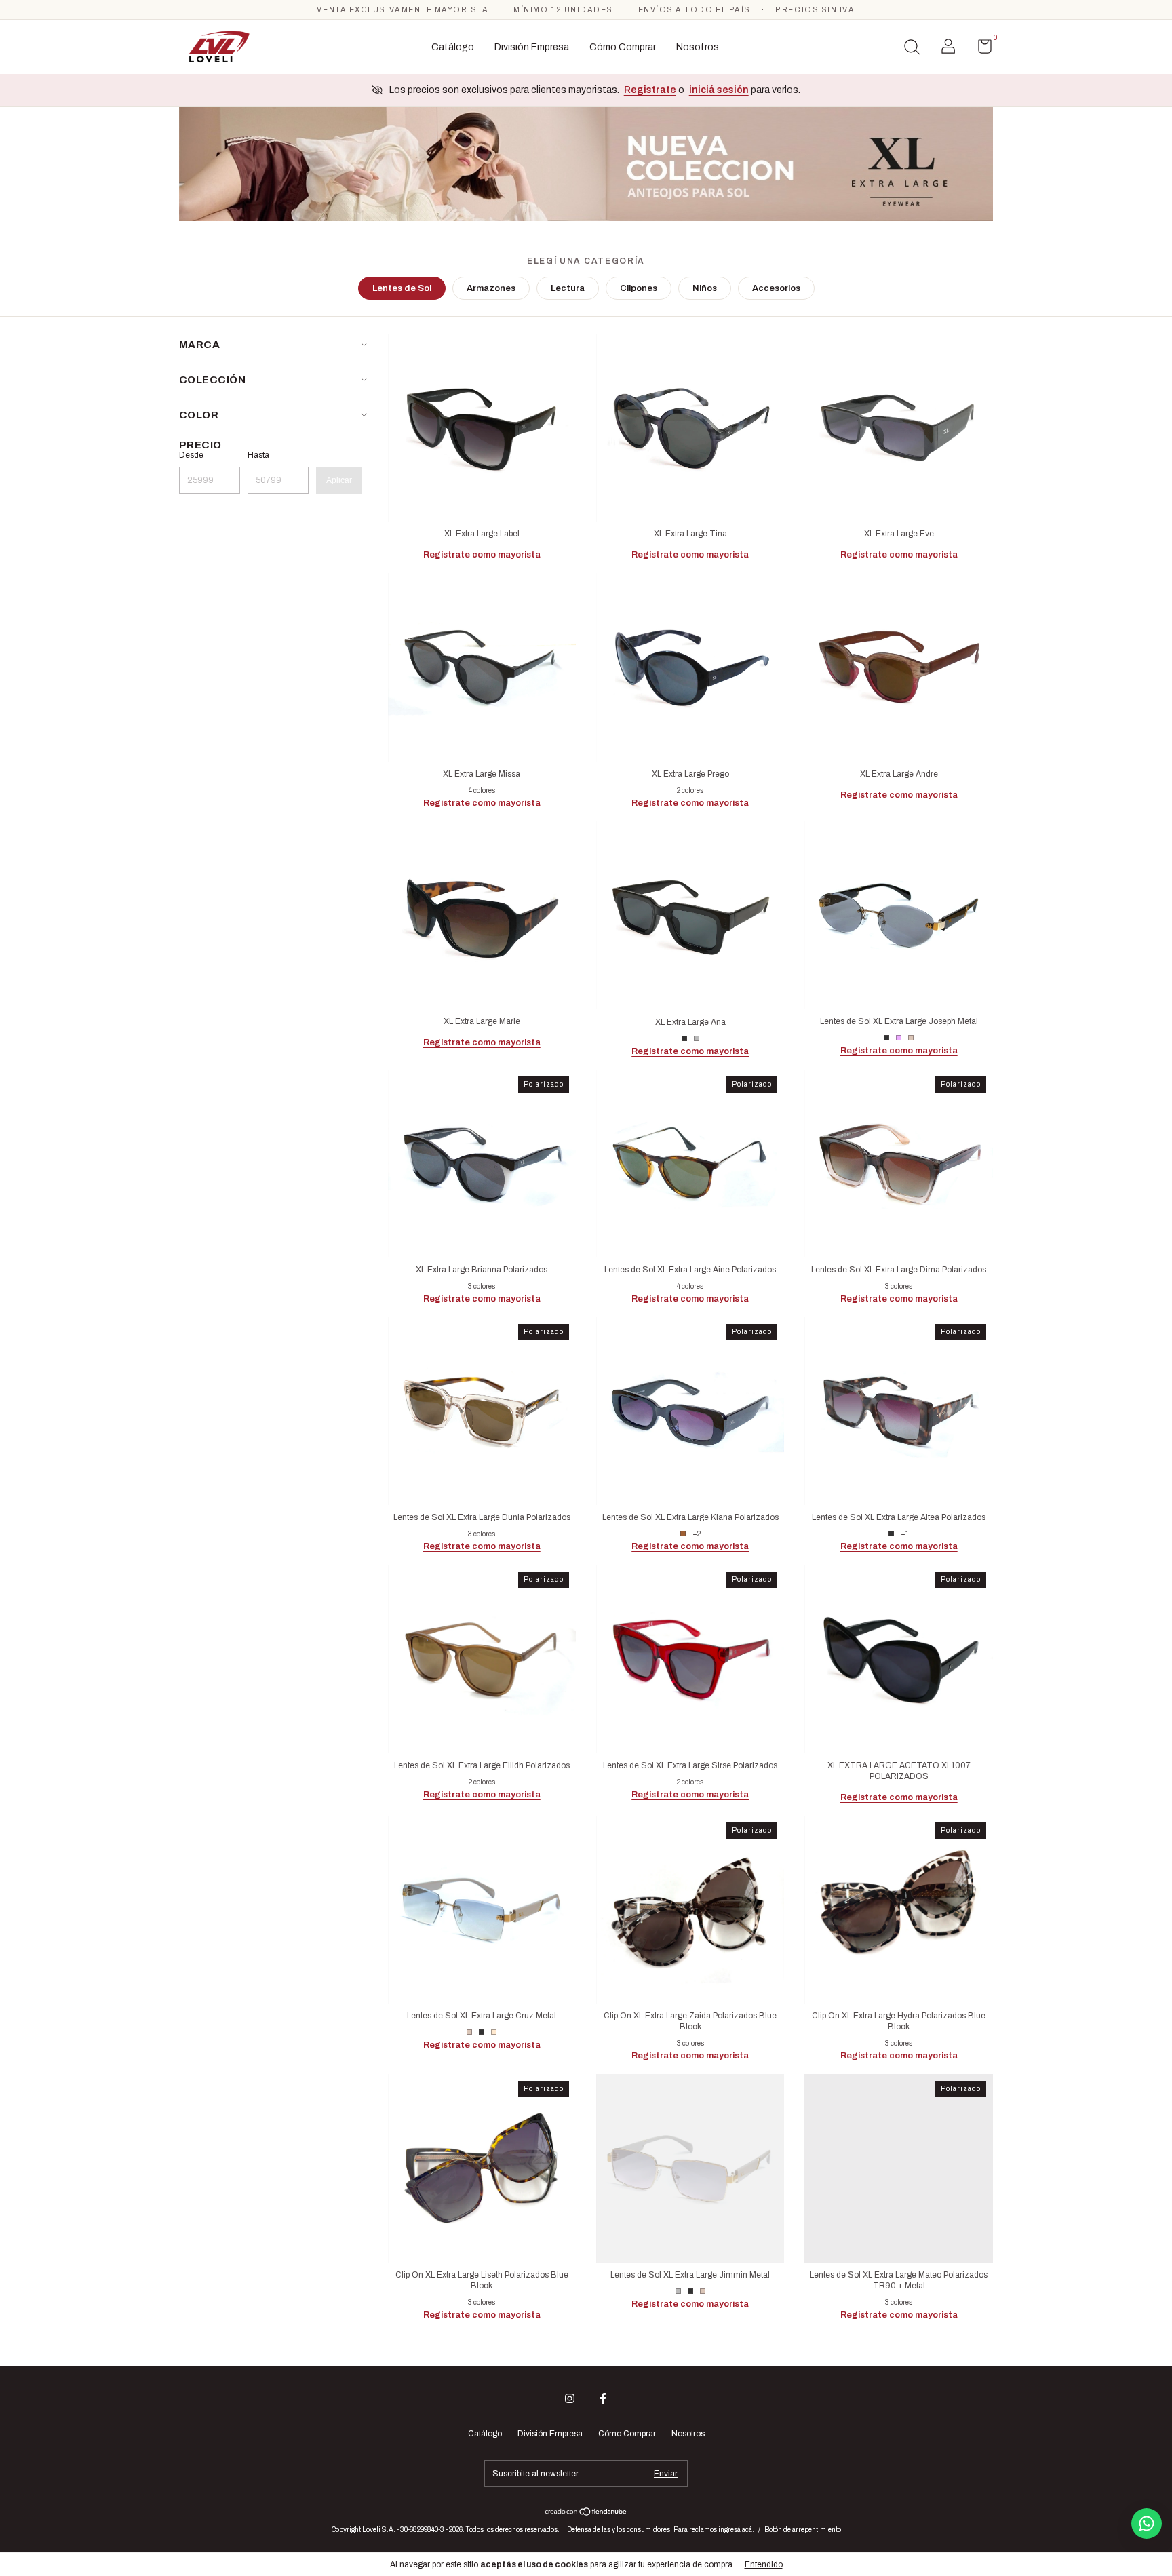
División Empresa (532, 47)
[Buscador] (912, 49)
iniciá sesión (719, 90)
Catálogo (453, 47)
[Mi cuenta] (948, 50)
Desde (191, 455)
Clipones (639, 288)
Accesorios (776, 288)
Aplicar (339, 480)
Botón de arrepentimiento (803, 2530)
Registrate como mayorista (482, 555)
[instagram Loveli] (570, 2398)
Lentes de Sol (402, 288)
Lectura (568, 288)
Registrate (650, 90)
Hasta (258, 455)
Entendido (764, 2564)
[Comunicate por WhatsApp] (1147, 2523)
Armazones (491, 288)
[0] (980, 50)
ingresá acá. (736, 2530)
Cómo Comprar (623, 47)
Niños (705, 288)
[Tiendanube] (586, 2513)
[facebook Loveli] (603, 2398)
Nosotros (698, 47)
